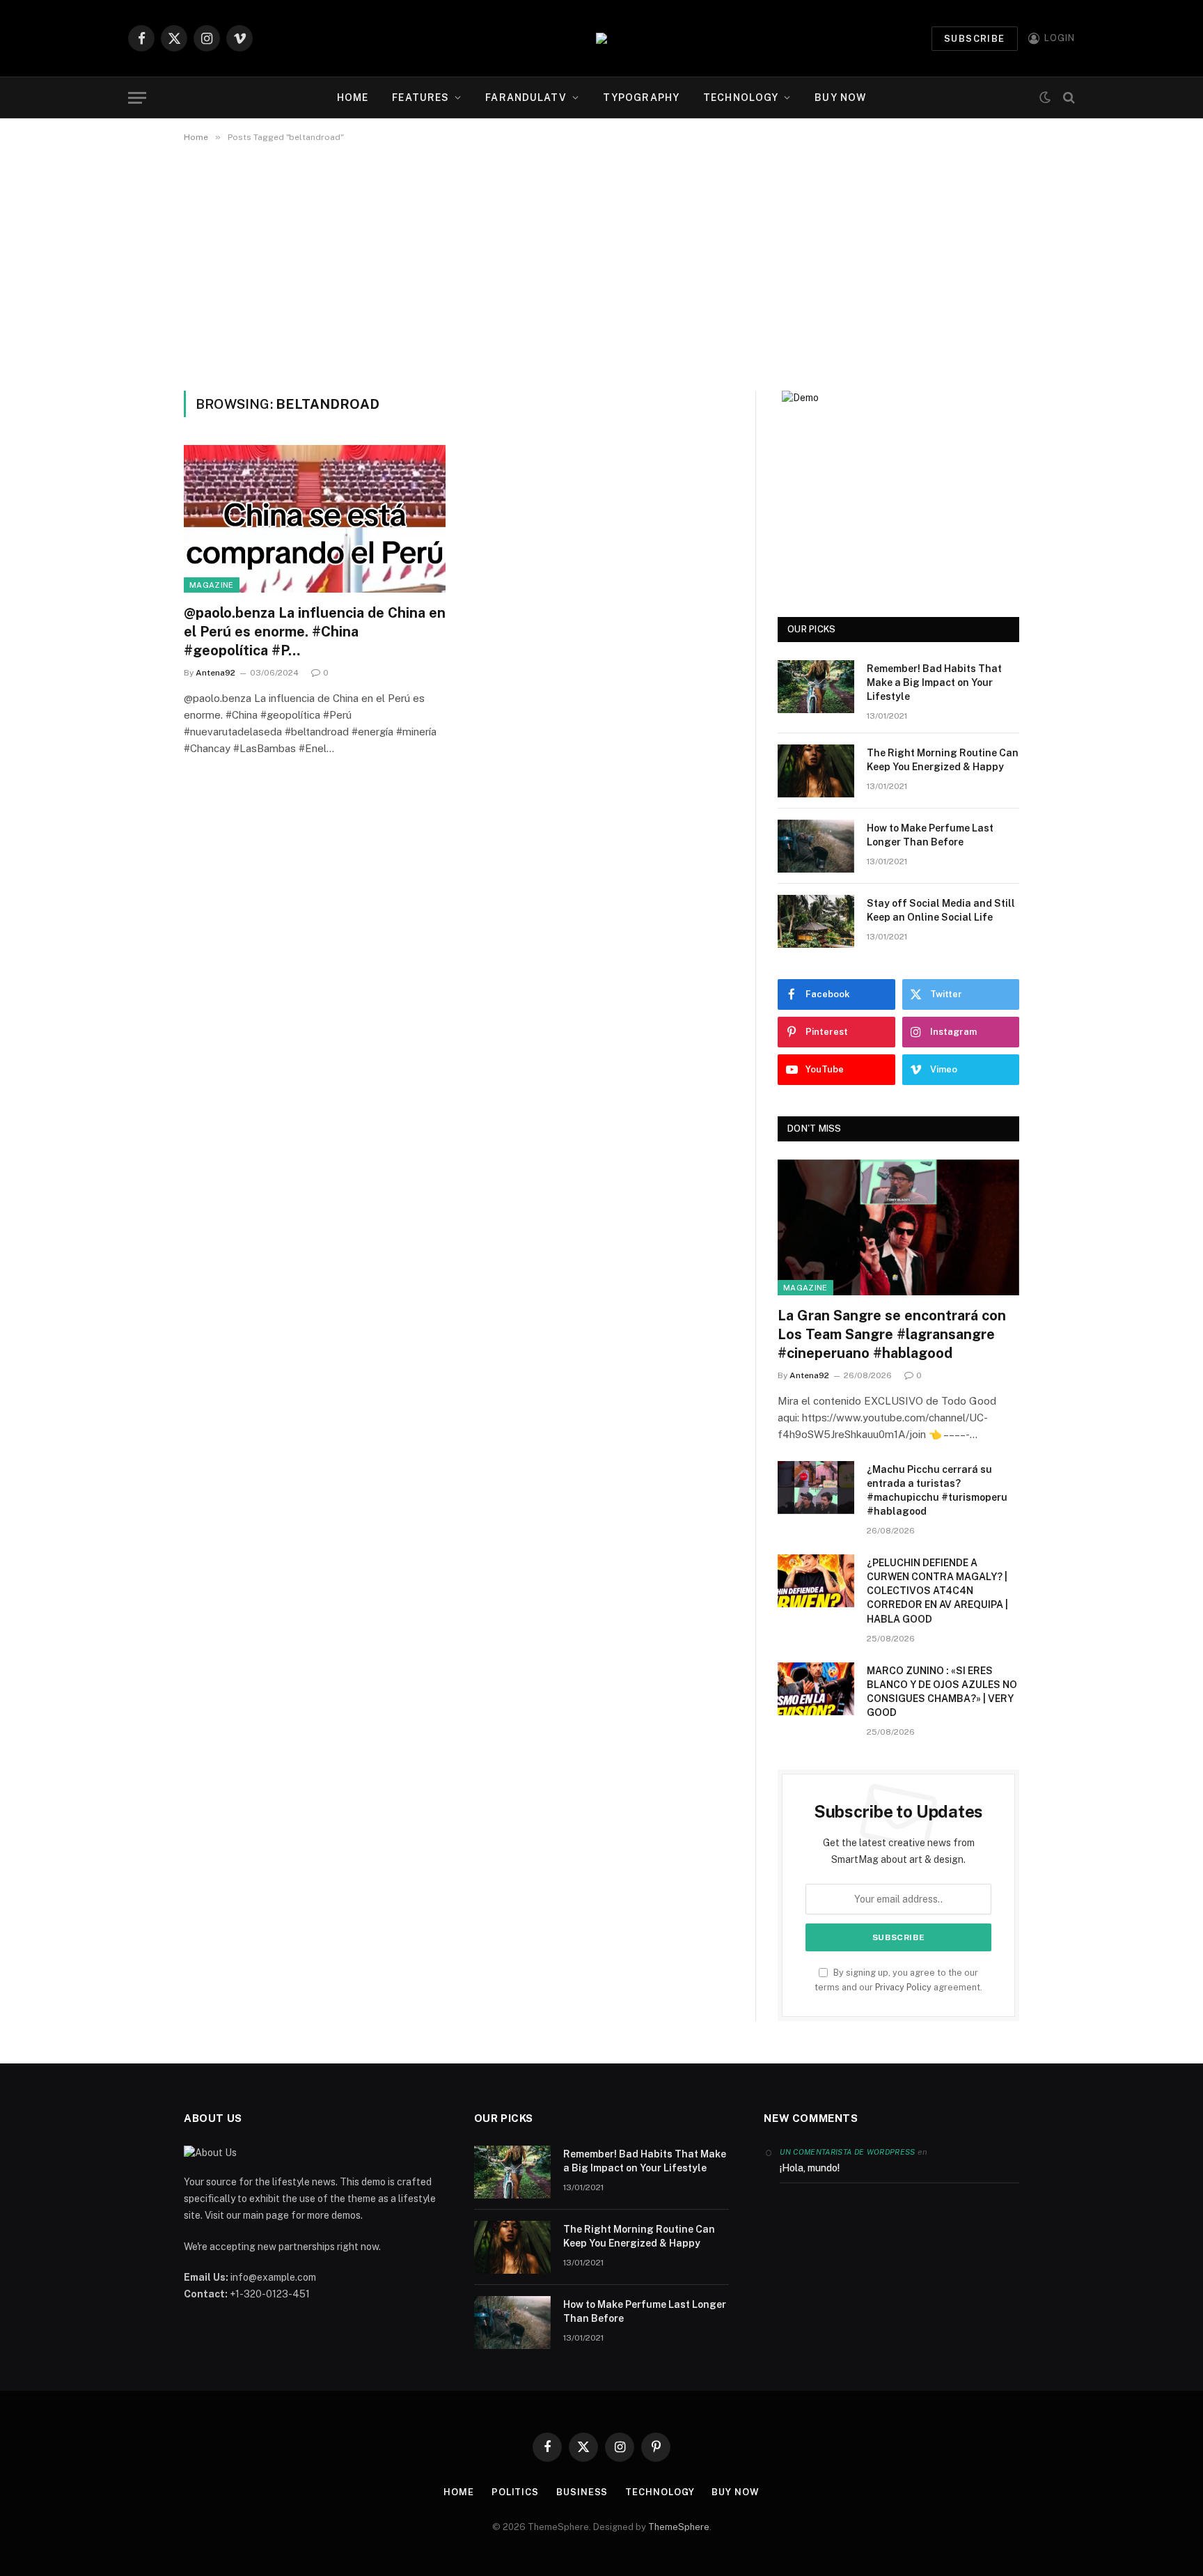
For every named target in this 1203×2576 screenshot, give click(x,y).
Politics (515, 2492)
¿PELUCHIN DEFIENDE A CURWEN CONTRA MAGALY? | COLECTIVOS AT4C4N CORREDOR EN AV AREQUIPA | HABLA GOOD (937, 1591)
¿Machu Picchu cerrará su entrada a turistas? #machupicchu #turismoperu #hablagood (937, 1490)
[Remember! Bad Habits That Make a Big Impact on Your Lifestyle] (816, 687)
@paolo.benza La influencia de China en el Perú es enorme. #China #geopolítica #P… (315, 632)
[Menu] (137, 98)
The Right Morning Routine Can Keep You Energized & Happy (943, 760)
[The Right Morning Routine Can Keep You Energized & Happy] (816, 771)
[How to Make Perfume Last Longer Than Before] (816, 846)
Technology (741, 97)
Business (582, 2492)
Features (420, 97)
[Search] (1068, 98)
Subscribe (975, 39)
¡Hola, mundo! (810, 2168)
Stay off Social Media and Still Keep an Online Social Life (941, 910)
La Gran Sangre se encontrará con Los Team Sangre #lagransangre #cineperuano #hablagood (892, 1334)
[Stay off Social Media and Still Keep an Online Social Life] (816, 921)
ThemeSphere (679, 2527)
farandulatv (526, 97)
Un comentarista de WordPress (847, 2152)
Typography (641, 97)
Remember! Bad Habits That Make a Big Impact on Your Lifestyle (934, 682)
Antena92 (215, 673)
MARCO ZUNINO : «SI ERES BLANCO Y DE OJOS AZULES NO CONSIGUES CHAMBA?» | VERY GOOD (942, 1692)
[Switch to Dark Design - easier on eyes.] (1045, 98)
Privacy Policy (903, 1987)
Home (353, 97)
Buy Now (840, 97)
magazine (212, 585)
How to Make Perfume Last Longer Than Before (930, 835)
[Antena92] (601, 38)
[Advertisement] (601, 264)
